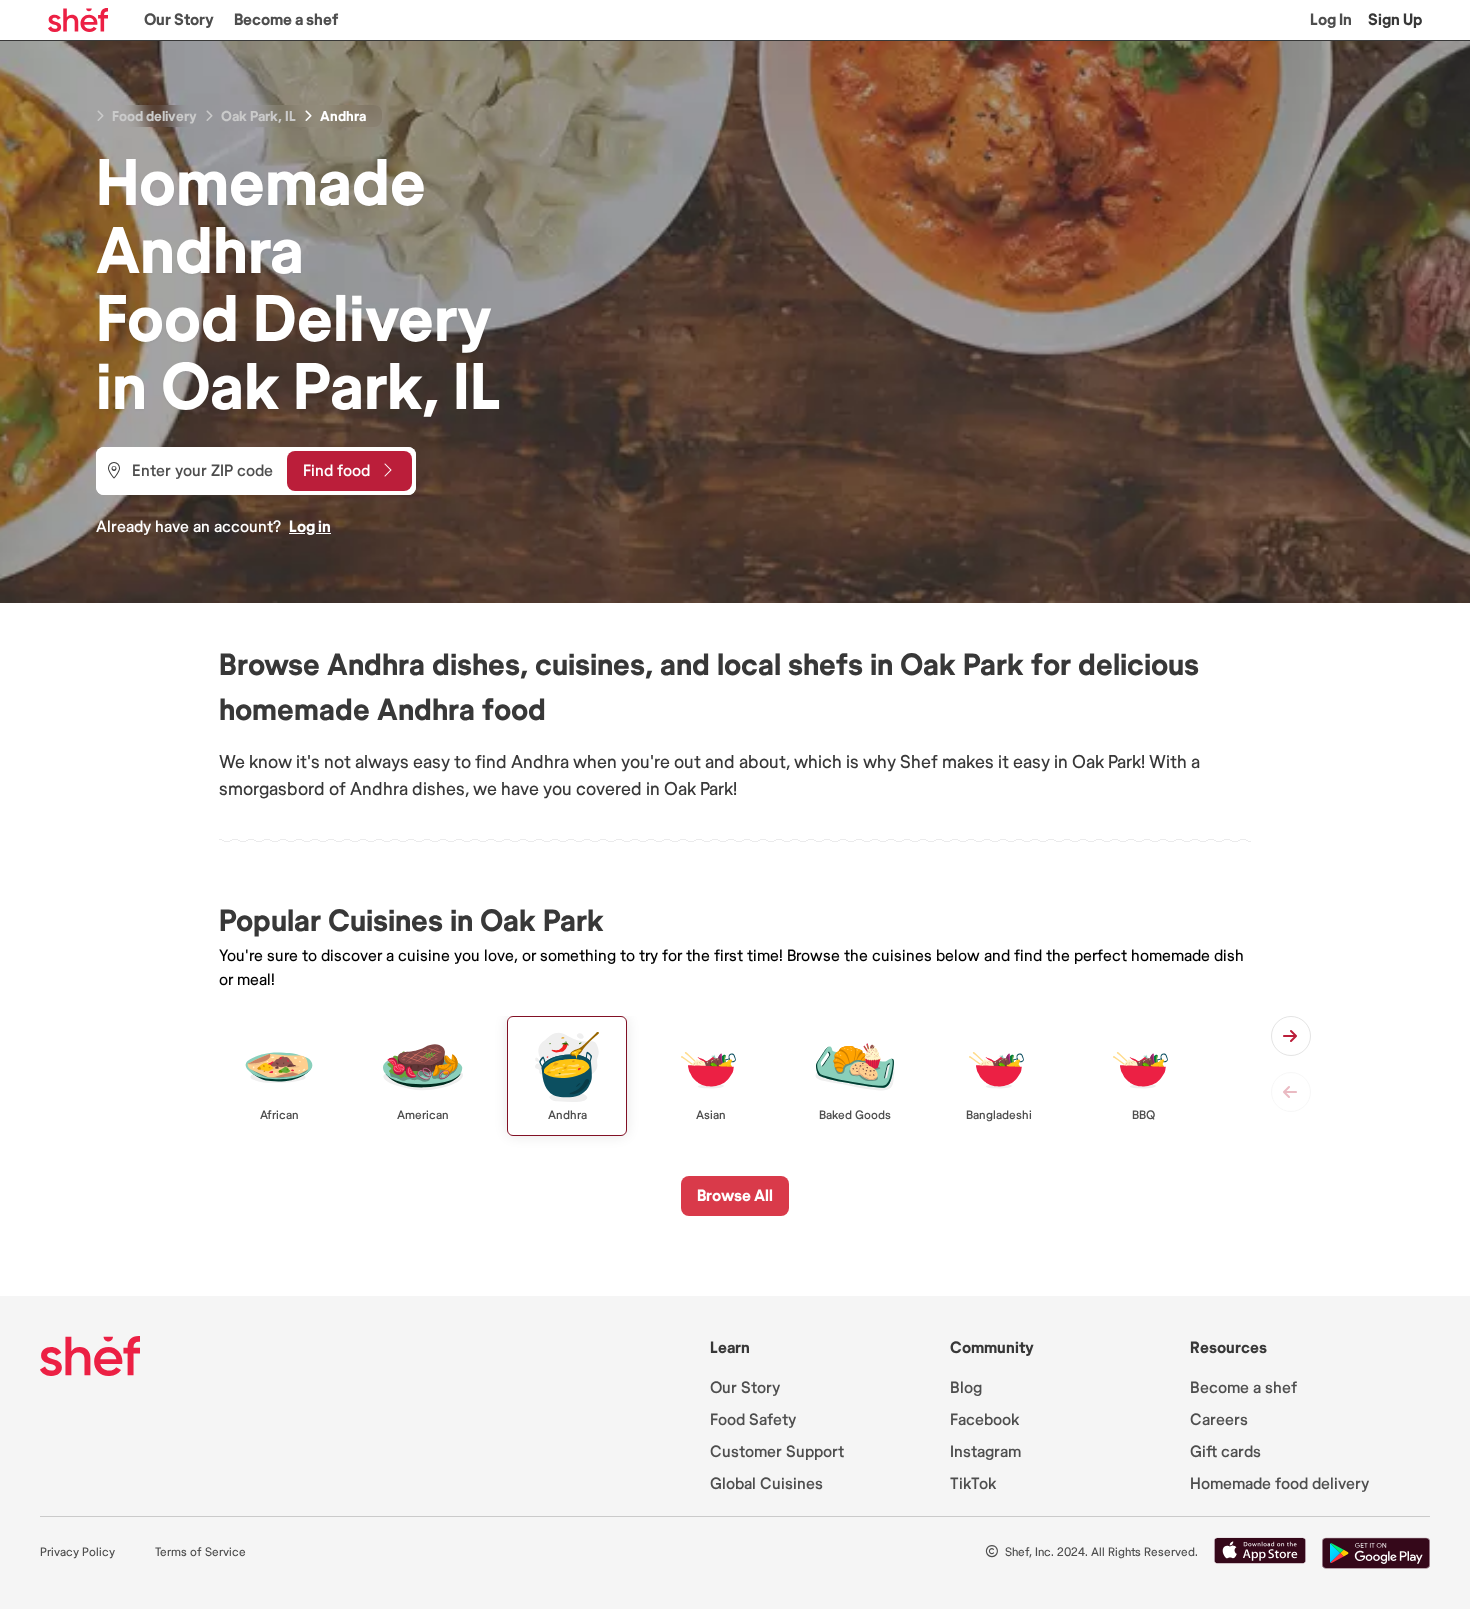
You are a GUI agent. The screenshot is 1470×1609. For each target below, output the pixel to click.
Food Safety (753, 1420)
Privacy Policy (77, 1552)
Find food (336, 471)
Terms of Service (200, 1552)
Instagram (985, 1452)
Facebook (984, 1420)
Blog (966, 1388)
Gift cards (1225, 1452)
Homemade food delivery (1279, 1484)
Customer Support (777, 1452)
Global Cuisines (766, 1484)
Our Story (179, 20)
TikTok (973, 1484)
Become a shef (286, 20)
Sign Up (1395, 20)
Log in (310, 527)
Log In (1331, 20)
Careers (1219, 1420)
